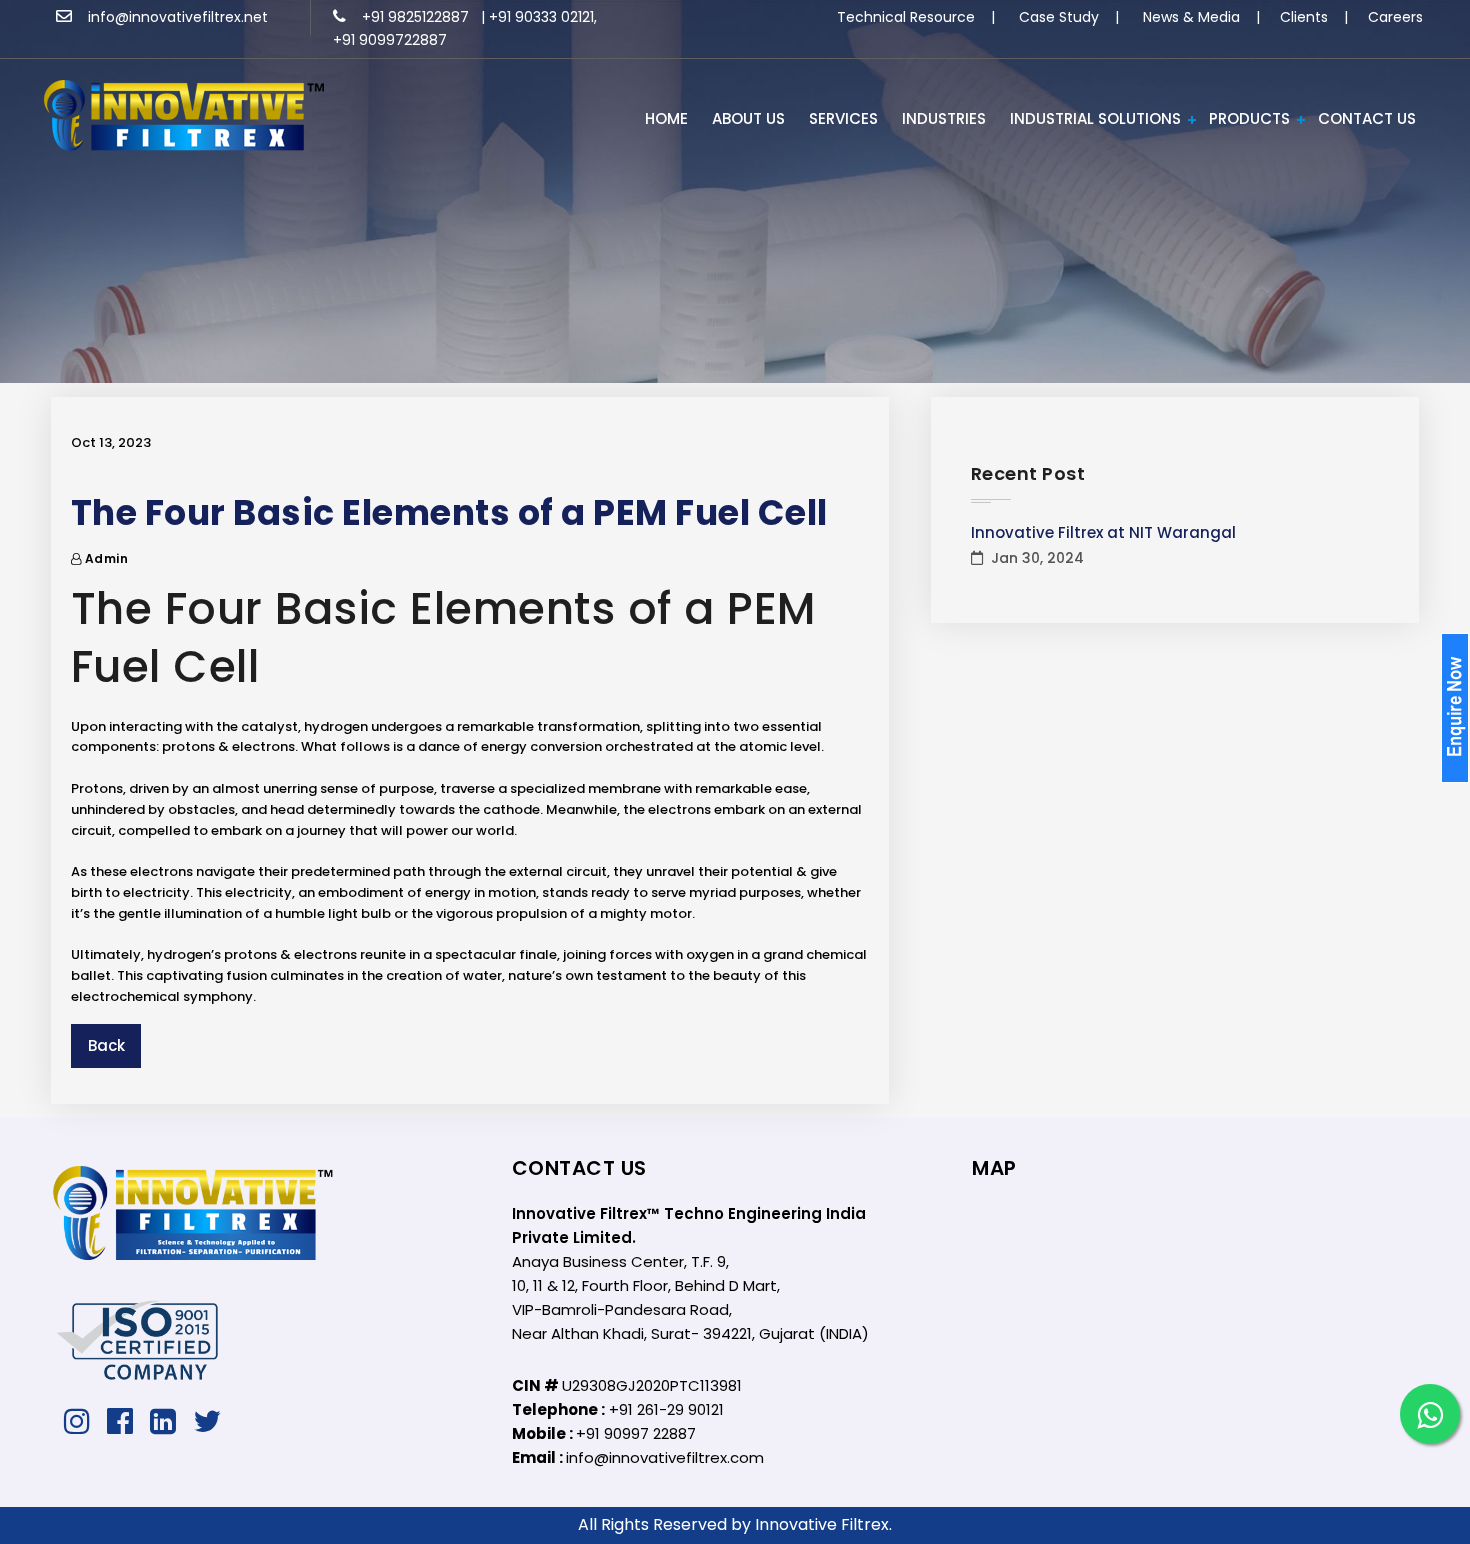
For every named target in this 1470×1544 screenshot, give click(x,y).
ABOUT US (748, 118)
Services (843, 118)
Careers (1395, 17)
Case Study (1059, 17)
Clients (1304, 17)
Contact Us (1367, 118)
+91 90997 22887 (636, 1433)
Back (106, 1045)
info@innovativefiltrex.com (665, 1457)
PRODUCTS (1249, 118)
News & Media (1191, 17)
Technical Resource (906, 17)
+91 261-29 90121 (666, 1409)
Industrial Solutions (1095, 118)
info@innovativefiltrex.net (170, 17)
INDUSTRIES (944, 118)
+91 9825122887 (409, 17)
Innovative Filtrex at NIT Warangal (1103, 532)
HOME (666, 118)
